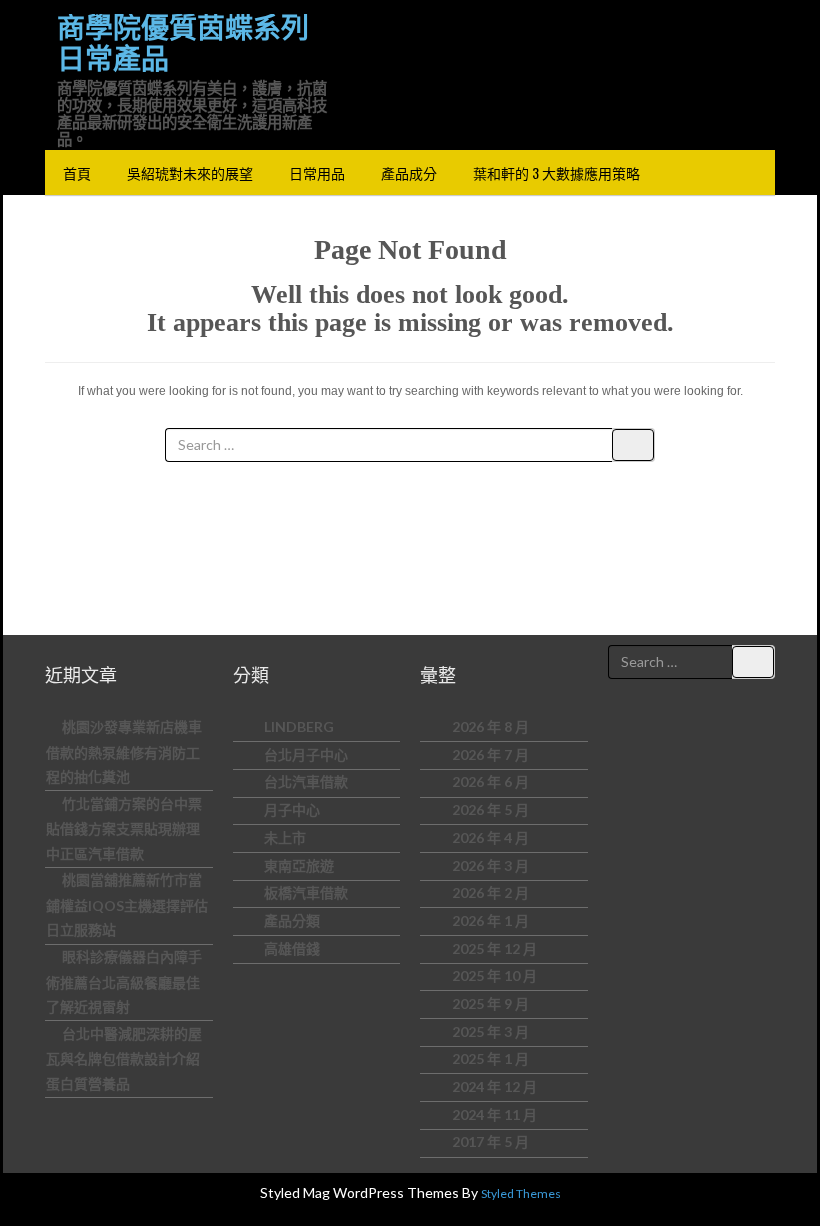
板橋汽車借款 (306, 892)
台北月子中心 (306, 754)
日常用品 (317, 172)
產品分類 (292, 920)
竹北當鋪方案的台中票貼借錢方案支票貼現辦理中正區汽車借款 (124, 828)
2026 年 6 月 (490, 781)
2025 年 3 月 (490, 1031)
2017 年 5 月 (490, 1141)
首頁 (77, 172)
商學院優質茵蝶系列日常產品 (183, 44)
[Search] (633, 445)
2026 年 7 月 (490, 754)
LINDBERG (299, 726)
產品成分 (409, 172)
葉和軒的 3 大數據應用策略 (556, 172)
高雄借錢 (292, 948)
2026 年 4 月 (490, 837)
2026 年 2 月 (490, 892)
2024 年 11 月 (494, 1114)
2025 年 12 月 (494, 948)
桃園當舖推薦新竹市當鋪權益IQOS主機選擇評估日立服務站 (127, 904)
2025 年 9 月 (490, 1003)
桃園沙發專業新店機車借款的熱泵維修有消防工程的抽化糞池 (124, 751)
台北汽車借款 (306, 781)
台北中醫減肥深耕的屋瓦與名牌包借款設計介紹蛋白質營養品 (124, 1058)
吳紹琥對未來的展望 (190, 172)
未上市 (285, 837)
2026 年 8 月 (490, 726)
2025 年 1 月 (490, 1058)
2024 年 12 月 (494, 1086)
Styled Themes (521, 1193)
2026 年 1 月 (490, 920)
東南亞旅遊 (299, 865)
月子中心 (292, 809)
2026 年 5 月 (490, 809)
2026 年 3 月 (490, 865)
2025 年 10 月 (494, 975)
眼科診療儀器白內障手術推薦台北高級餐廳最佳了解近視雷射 (124, 981)
